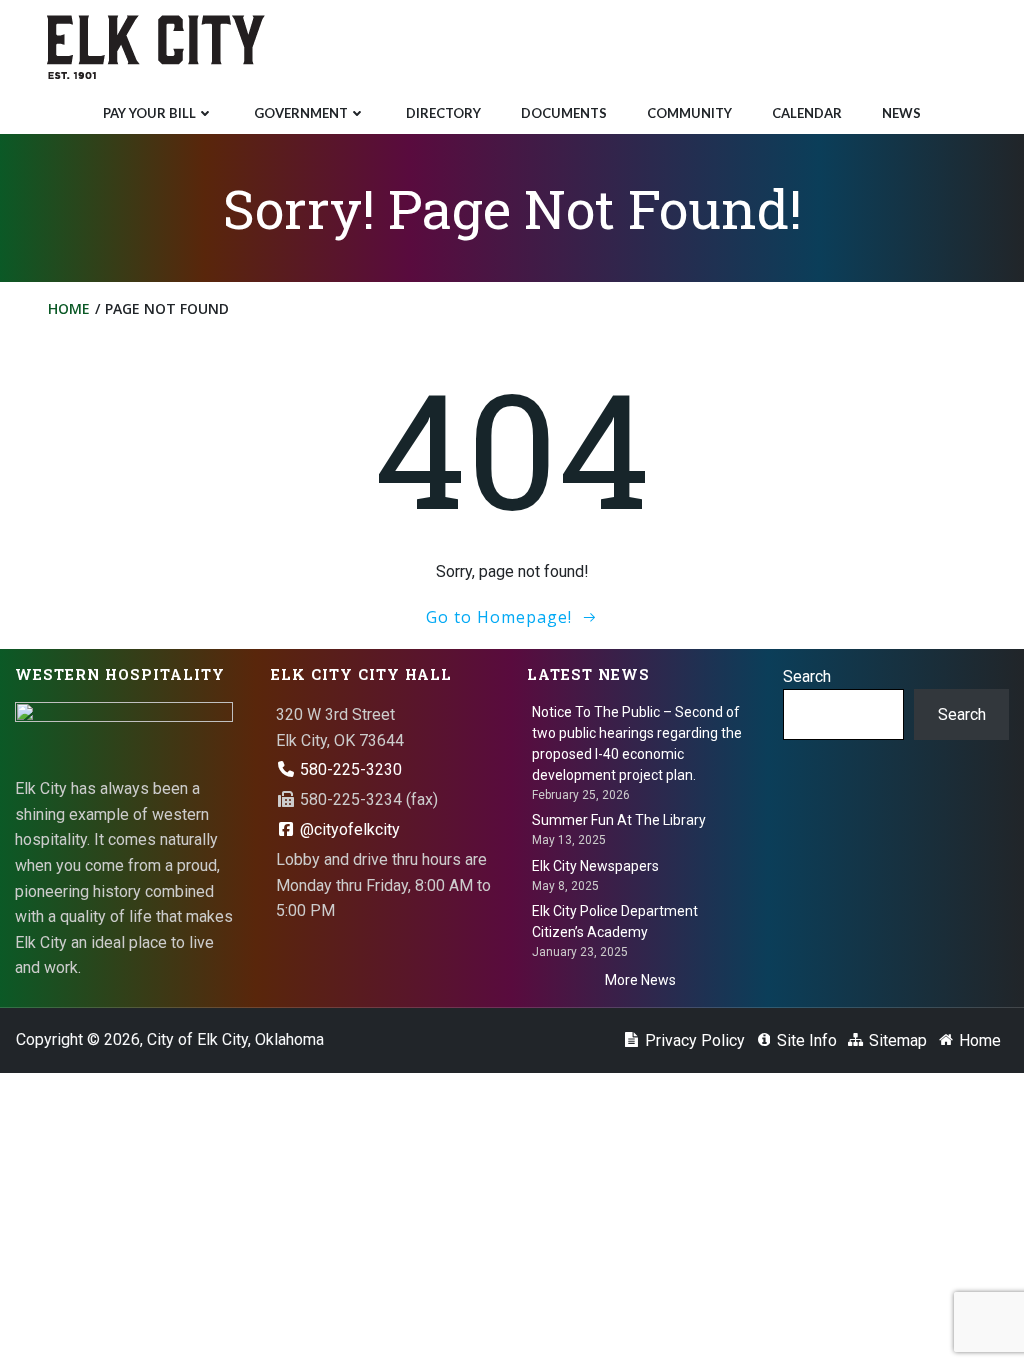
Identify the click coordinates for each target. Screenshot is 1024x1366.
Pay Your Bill (149, 113)
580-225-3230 (349, 769)
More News (640, 980)
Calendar (807, 113)
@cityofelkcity (348, 829)
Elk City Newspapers (595, 866)
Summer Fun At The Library (619, 820)
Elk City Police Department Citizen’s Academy (615, 921)
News (901, 113)
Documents (564, 113)
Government (301, 113)
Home (69, 308)
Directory (443, 113)
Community (689, 113)
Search (807, 676)
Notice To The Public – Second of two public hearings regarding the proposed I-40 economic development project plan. (637, 743)
